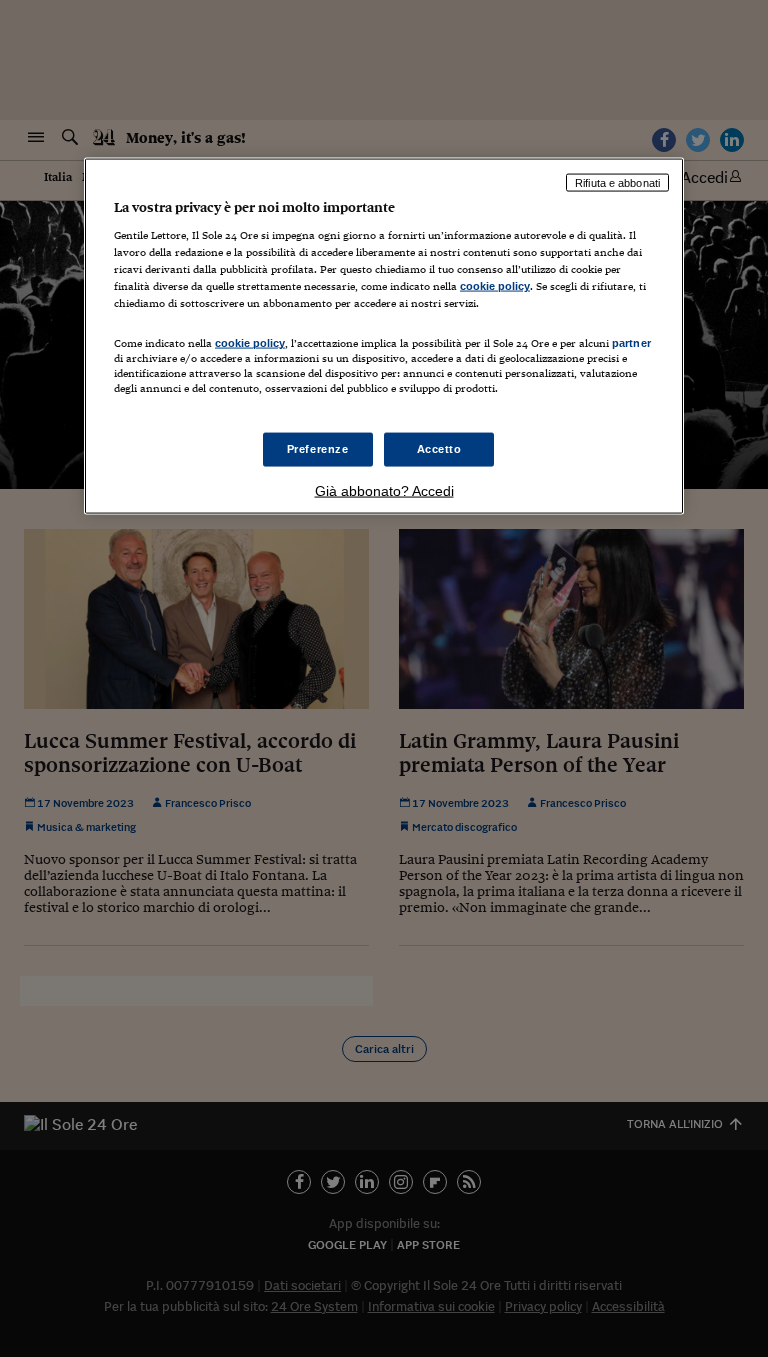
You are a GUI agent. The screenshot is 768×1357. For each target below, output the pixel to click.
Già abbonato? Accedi (384, 490)
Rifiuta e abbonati (617, 182)
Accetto (439, 448)
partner (631, 343)
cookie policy (495, 286)
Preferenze (318, 448)
